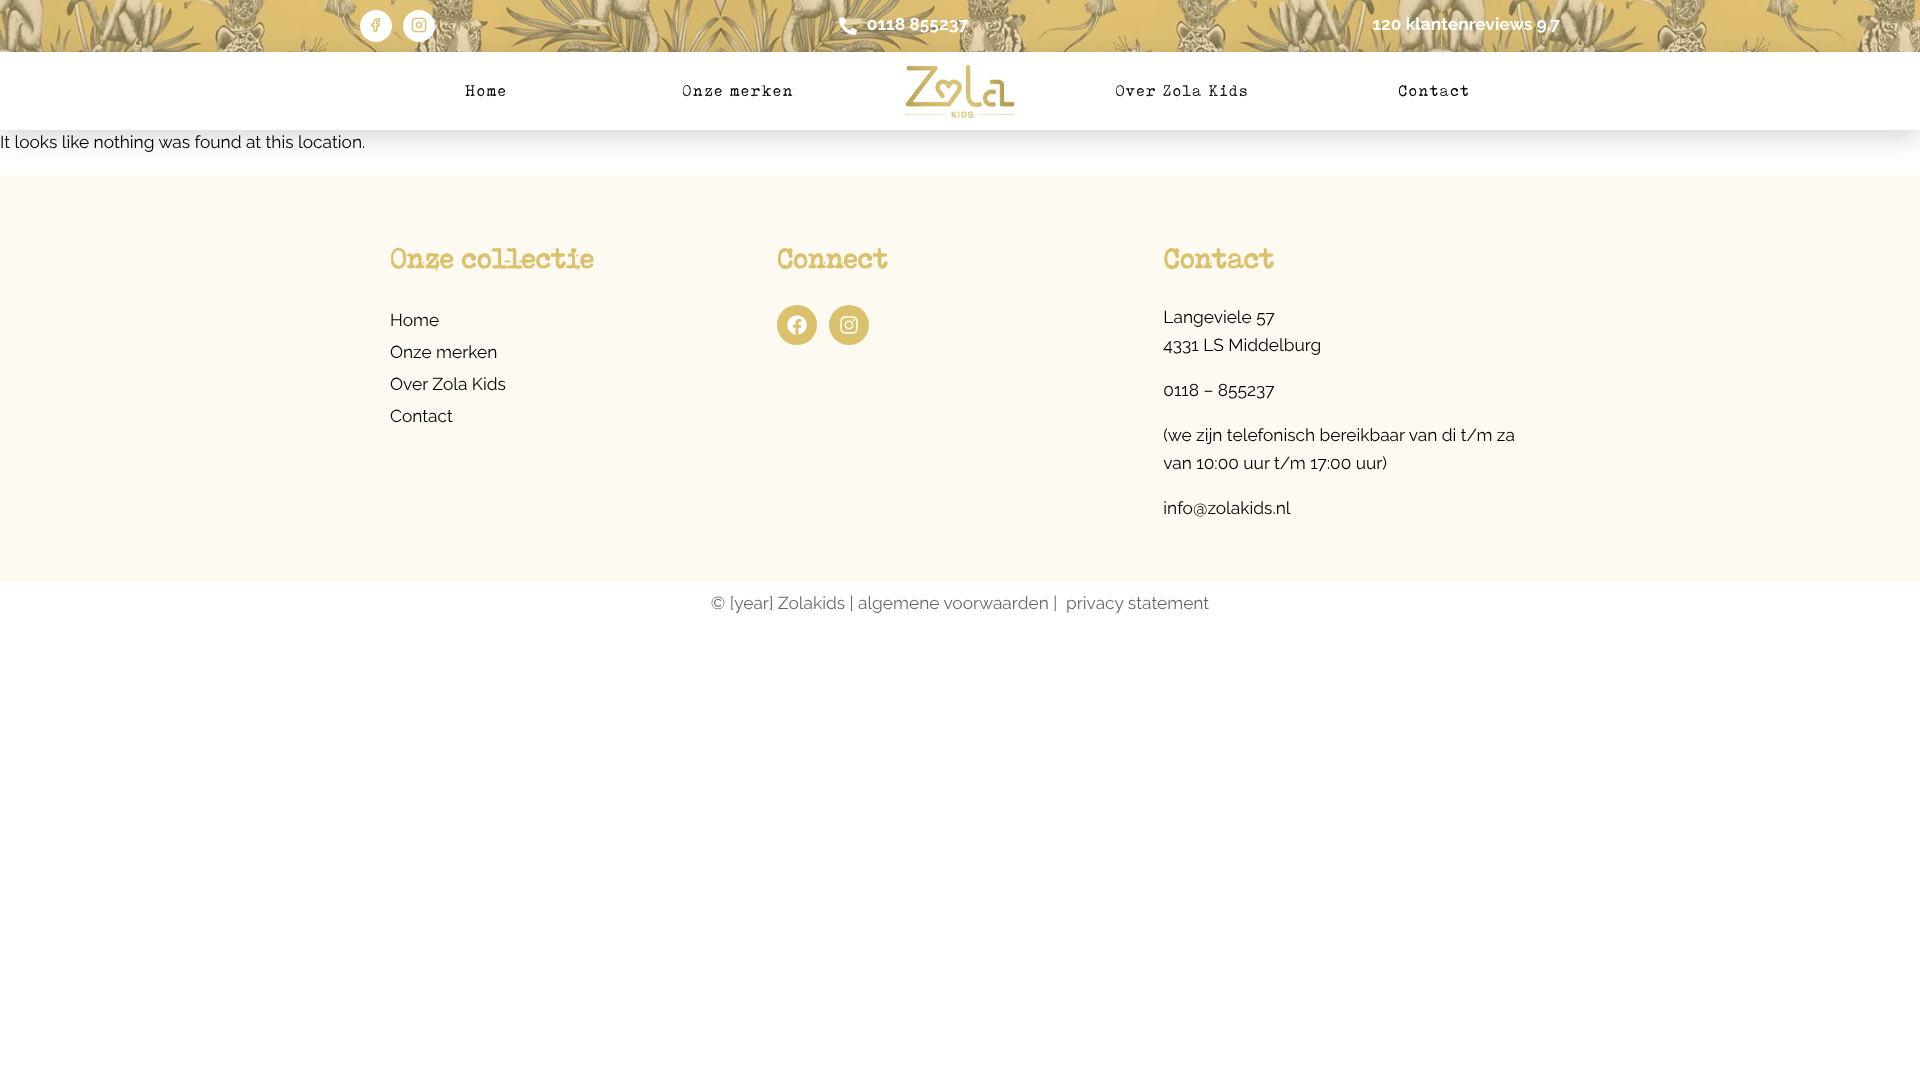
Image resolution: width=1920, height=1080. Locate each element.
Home (486, 90)
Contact (1434, 90)
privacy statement (1137, 604)
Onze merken (738, 90)
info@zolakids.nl (1226, 509)
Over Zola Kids (1182, 90)
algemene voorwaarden (953, 604)
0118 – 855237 (1218, 391)
